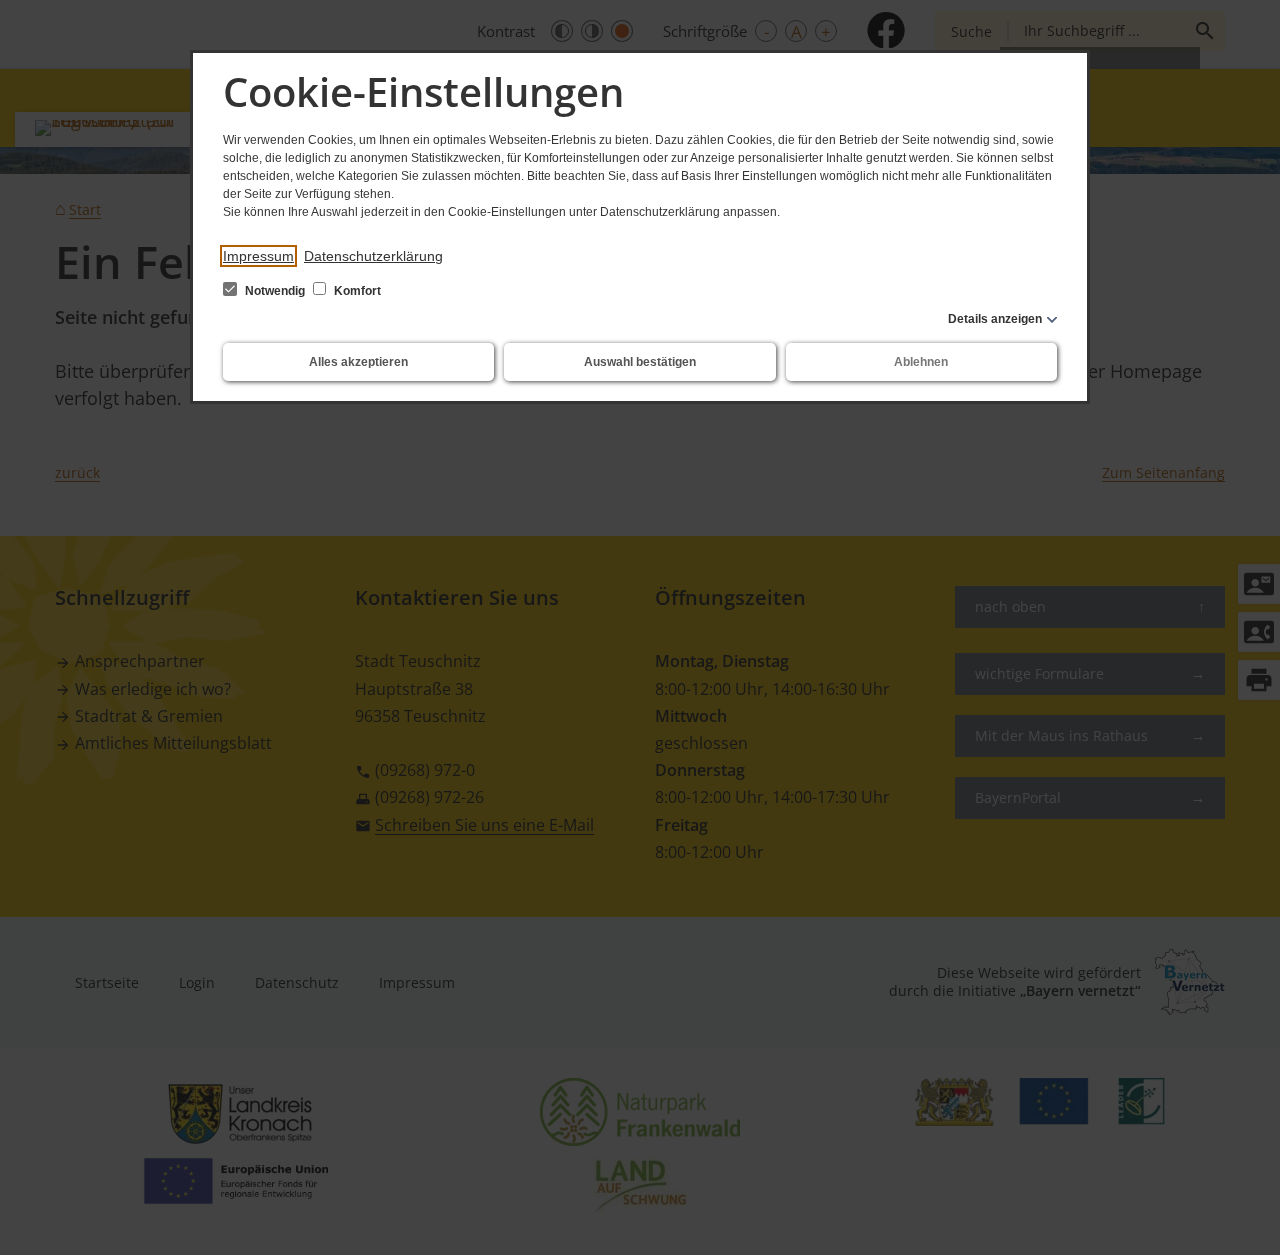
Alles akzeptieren (358, 362)
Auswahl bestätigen (640, 362)
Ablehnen (921, 362)
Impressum (258, 256)
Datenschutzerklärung (373, 256)
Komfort (356, 291)
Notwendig (275, 291)
